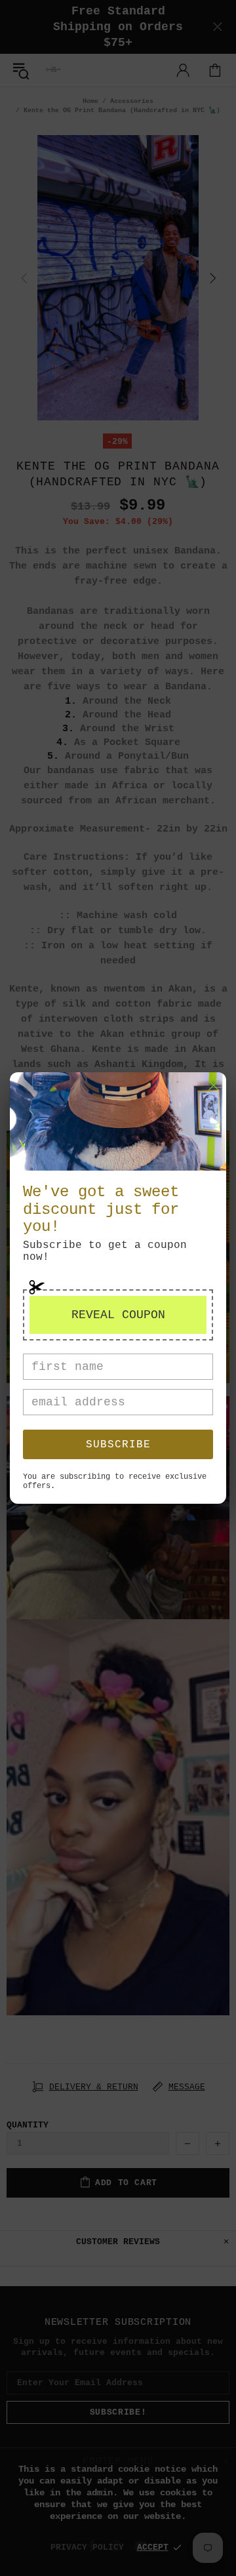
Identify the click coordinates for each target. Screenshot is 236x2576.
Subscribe (118, 1445)
